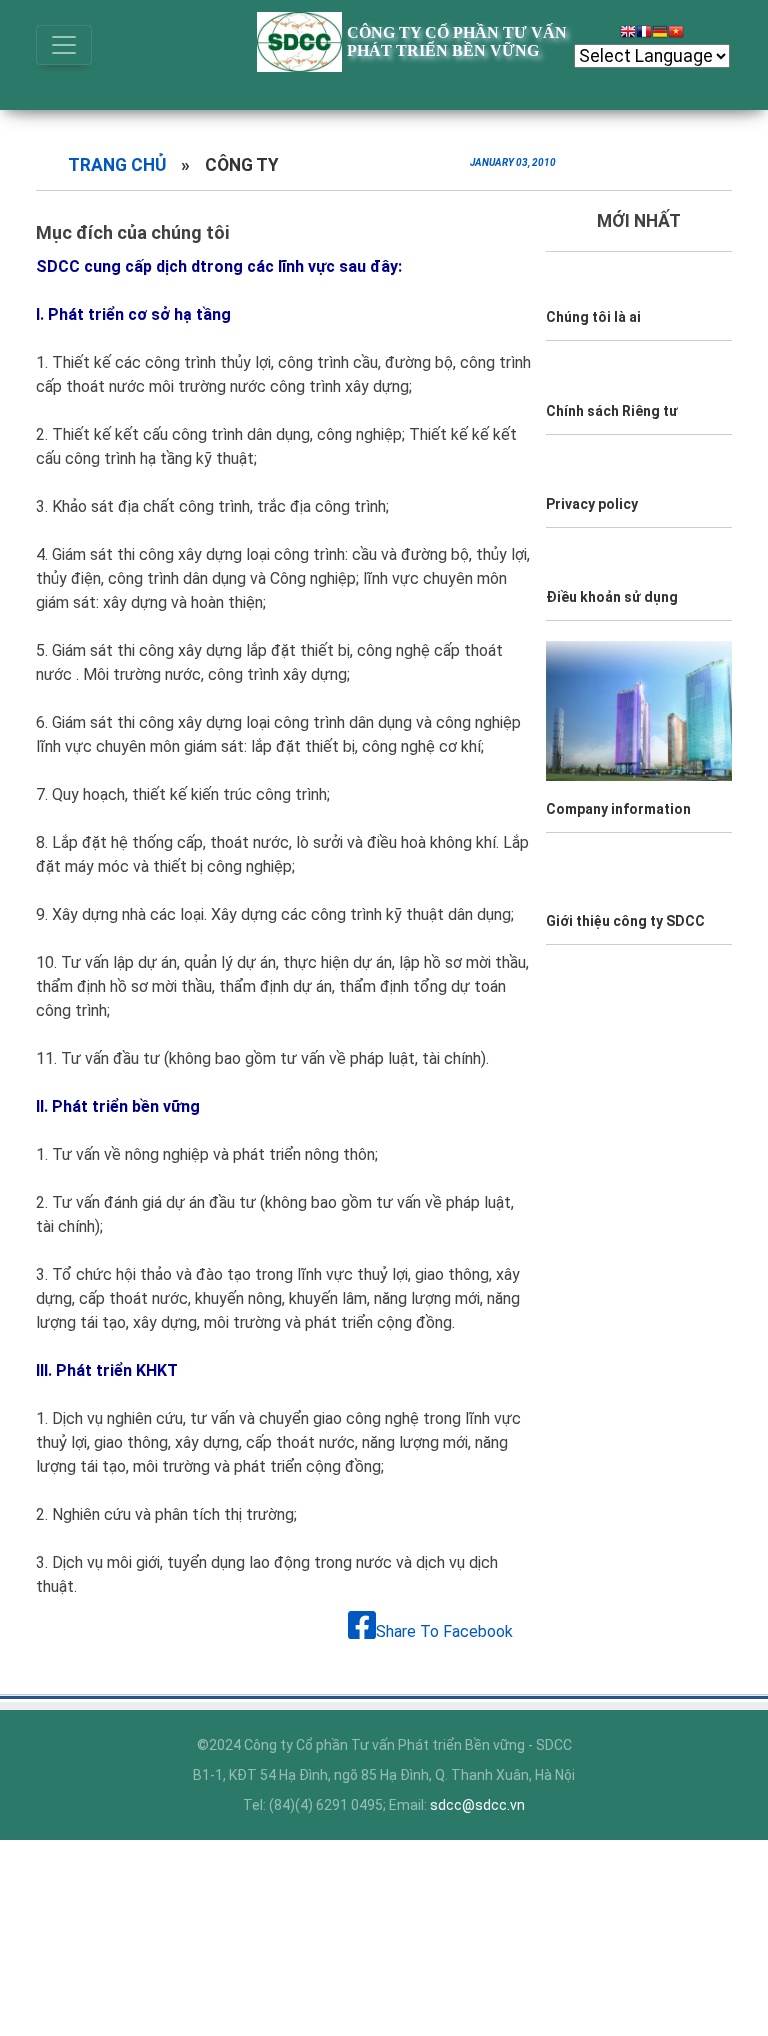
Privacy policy (592, 504)
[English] (628, 34)
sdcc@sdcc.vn (477, 1805)
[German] (660, 34)
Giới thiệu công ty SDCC (625, 921)
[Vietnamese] (676, 34)
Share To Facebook (444, 1631)
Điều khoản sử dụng (612, 597)
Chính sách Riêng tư (612, 411)
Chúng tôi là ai (593, 317)
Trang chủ (117, 165)
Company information (618, 809)
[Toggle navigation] (64, 45)
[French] (644, 34)
